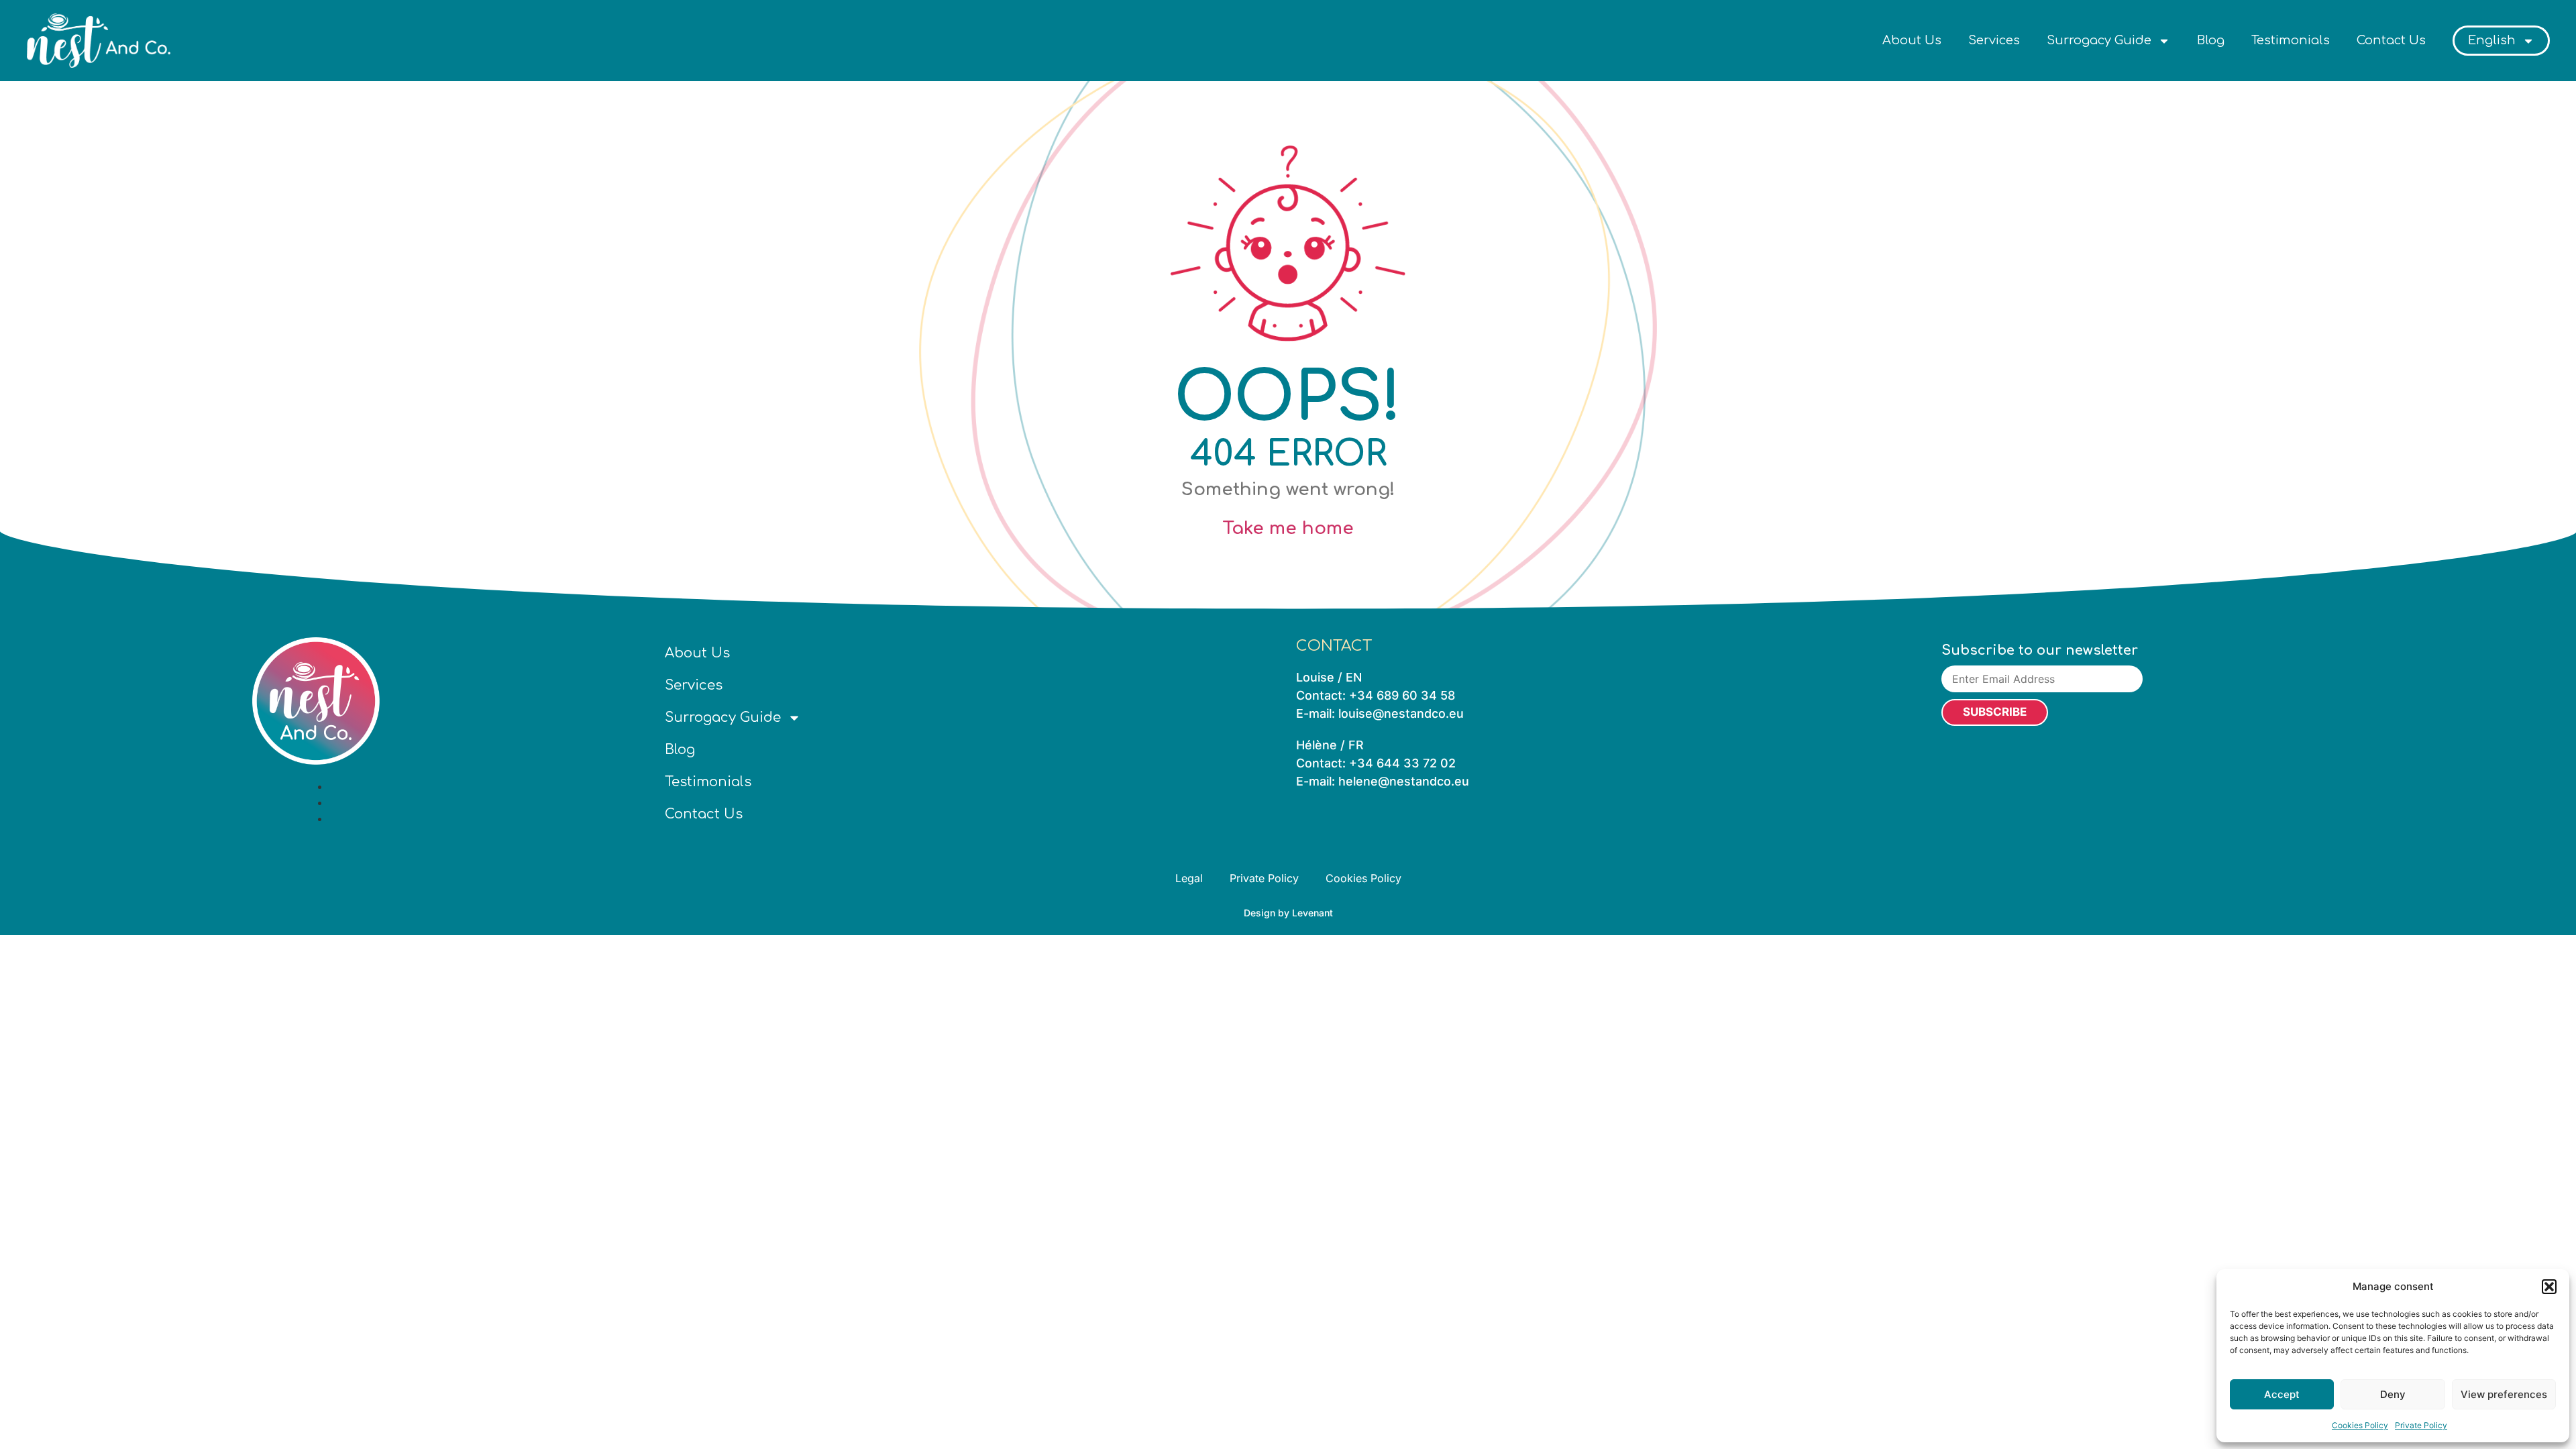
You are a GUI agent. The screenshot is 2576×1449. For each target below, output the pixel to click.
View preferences (2504, 1394)
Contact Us (2391, 40)
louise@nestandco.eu (1401, 713)
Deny (2393, 1394)
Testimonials (2291, 40)
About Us (1912, 40)
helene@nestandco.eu (1404, 781)
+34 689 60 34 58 (1402, 695)
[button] (2549, 1287)
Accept (2282, 1394)
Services (1994, 40)
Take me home (1288, 528)
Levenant (1312, 913)
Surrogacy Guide (2099, 40)
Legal (1189, 878)
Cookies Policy (2360, 1425)
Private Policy (2421, 1425)
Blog (2211, 40)
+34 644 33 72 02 (1402, 763)
